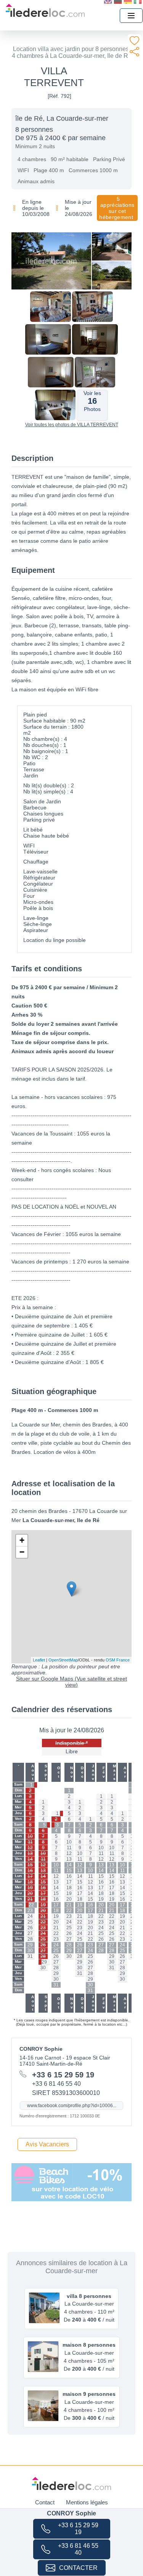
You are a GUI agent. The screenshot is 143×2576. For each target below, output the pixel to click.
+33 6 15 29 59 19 (78, 2529)
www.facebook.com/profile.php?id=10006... (72, 2106)
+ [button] (22, 1540)
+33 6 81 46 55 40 (78, 2549)
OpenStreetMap (63, 1660)
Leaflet (39, 1660)
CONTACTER (78, 2568)
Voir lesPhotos (92, 401)
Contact (45, 2502)
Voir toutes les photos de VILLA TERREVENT (72, 425)
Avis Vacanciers (47, 2144)
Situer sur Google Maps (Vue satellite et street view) (71, 1682)
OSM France (118, 1660)
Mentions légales (87, 2502)
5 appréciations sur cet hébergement (117, 208)
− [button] (22, 1552)
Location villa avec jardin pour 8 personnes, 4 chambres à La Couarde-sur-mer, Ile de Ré (72, 52)
